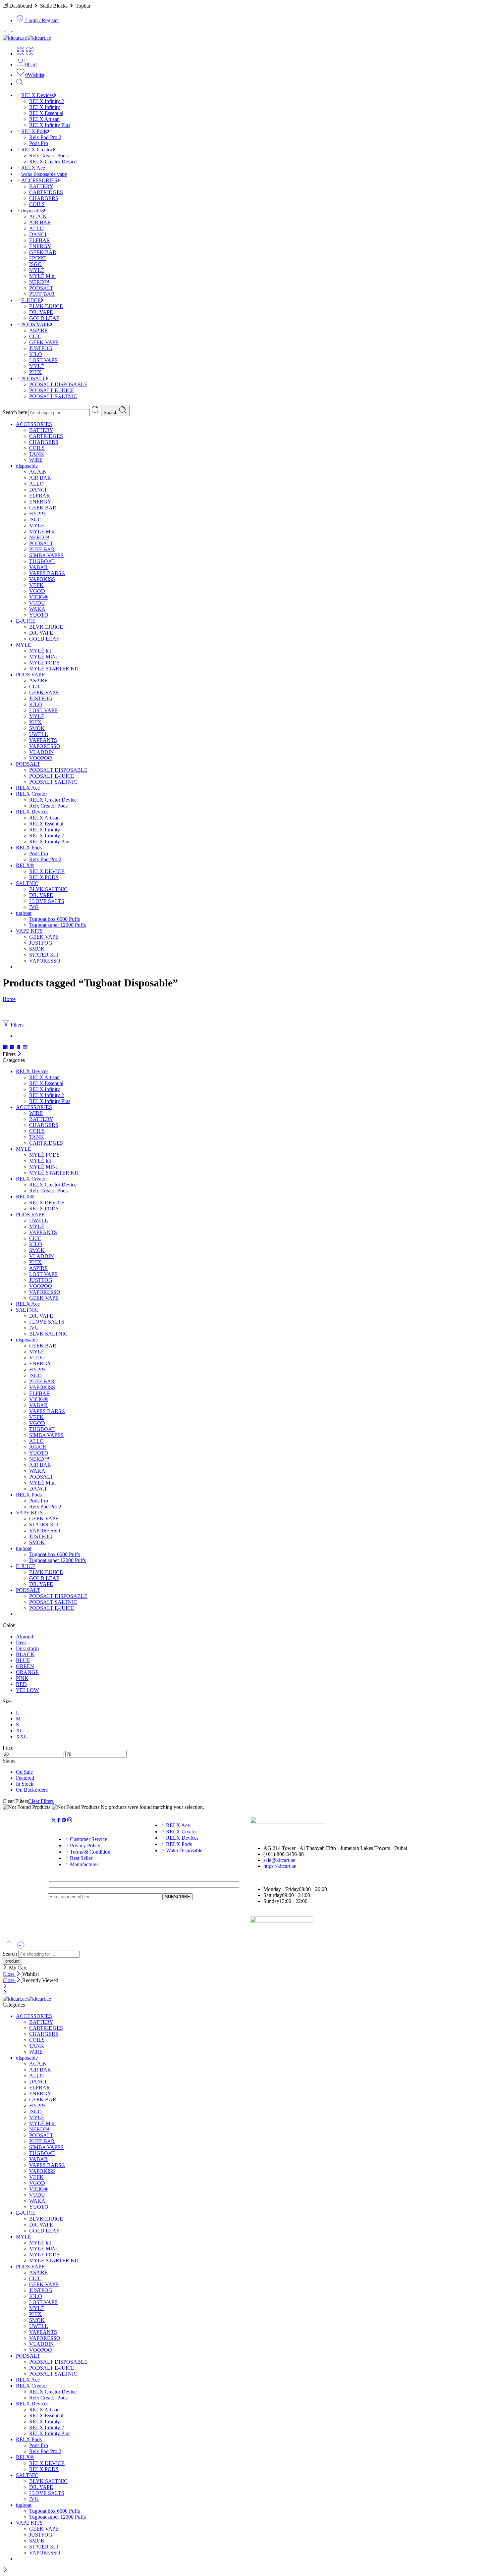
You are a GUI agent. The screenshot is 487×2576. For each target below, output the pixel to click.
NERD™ (39, 282)
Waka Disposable (184, 1850)
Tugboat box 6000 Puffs (54, 919)
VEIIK (36, 585)
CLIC (35, 336)
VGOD (37, 591)
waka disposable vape (44, 174)
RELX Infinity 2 (47, 101)
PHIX (35, 372)
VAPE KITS (29, 931)
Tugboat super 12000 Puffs (57, 925)
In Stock (25, 1784)
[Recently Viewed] (21, 1947)
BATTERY (41, 186)
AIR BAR (40, 222)
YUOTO (39, 615)
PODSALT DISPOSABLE (58, 384)
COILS (37, 204)
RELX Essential (46, 113)
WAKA (37, 609)
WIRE (36, 460)
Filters (16, 1025)
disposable (32, 210)
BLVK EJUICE (46, 306)
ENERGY (40, 246)
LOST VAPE (43, 360)
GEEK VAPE (44, 342)
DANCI (38, 234)
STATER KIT (44, 955)
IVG (34, 907)
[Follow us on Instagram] (70, 1821)
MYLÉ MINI (43, 657)
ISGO (35, 264)
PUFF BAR (42, 294)
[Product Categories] (21, 54)
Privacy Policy (85, 1845)
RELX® (25, 865)
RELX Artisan (44, 119)
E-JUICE (31, 300)
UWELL (39, 734)
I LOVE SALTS (47, 901)
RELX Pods (34, 131)
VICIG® (39, 597)
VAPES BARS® (47, 573)
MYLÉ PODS (44, 663)
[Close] (19, 1054)
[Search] (20, 84)
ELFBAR (40, 240)
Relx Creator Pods (48, 156)
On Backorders (32, 1790)
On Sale (24, 1772)
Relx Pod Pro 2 (45, 137)
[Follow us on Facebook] (59, 1821)
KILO (36, 354)
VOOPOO (41, 758)
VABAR (38, 567)
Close (9, 1974)
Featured (25, 1778)
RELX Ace (33, 168)
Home (9, 999)
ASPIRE (38, 330)
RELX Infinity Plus (50, 125)
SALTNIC (27, 883)
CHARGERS (44, 198)
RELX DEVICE (47, 871)
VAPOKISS (42, 579)
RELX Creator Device (53, 161)
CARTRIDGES (46, 192)
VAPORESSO (45, 746)
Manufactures (84, 1864)
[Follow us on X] (54, 1821)
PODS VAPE (36, 324)
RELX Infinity (45, 107)
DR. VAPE (41, 312)
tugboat (24, 913)
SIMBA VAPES (46, 555)
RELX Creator (37, 150)
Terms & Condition (90, 1852)
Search (111, 413)
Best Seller (81, 1858)
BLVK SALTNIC (48, 889)
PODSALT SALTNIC (53, 396)
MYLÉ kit (40, 651)
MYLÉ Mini (42, 276)
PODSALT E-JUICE (52, 390)
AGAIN (38, 216)
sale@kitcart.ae (279, 1860)
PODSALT (41, 288)
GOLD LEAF (44, 318)
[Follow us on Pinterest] (64, 1821)
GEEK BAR (43, 252)
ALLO (36, 228)
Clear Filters (41, 1801)
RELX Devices (37, 95)
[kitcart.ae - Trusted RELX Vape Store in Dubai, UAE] (27, 38)
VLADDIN (42, 752)
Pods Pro (39, 143)
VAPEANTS (43, 740)
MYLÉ (37, 270)
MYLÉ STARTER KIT (54, 669)
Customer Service (88, 1839)
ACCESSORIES (39, 180)
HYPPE (38, 258)
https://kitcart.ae (280, 1866)
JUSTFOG (41, 348)
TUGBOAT (42, 561)
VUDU (37, 603)
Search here (16, 412)
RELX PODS (44, 877)
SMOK (37, 728)
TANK (37, 454)
